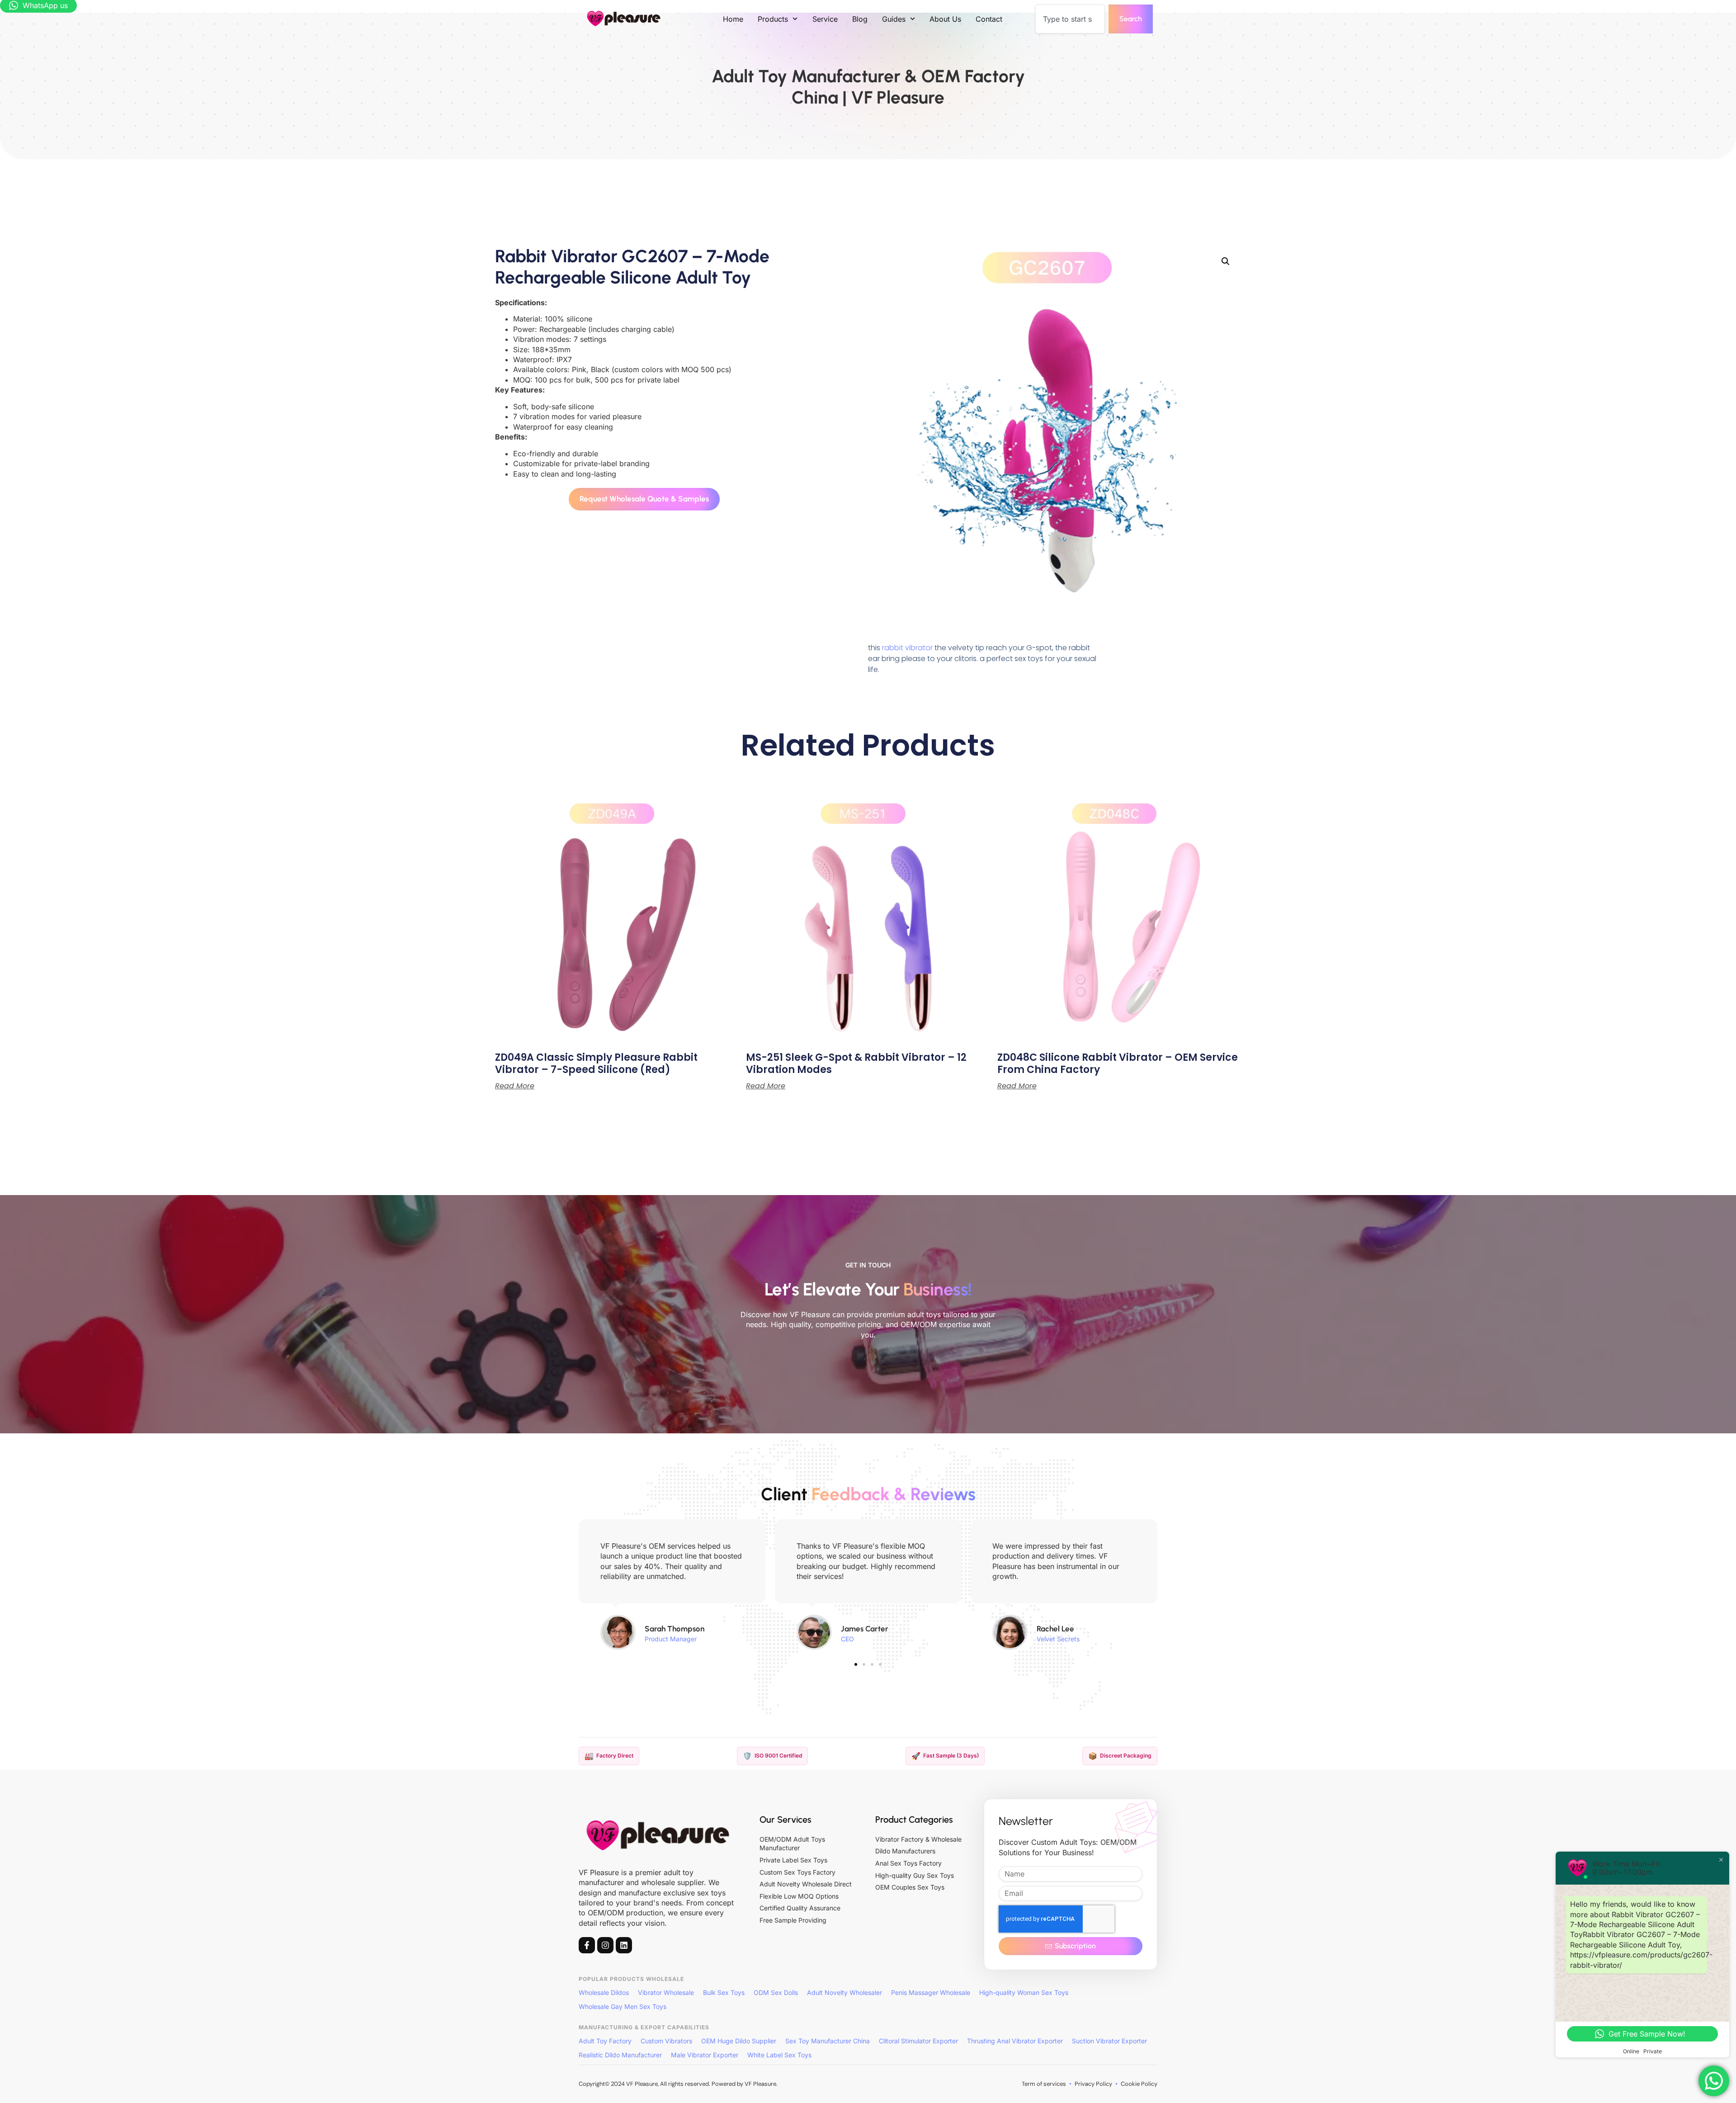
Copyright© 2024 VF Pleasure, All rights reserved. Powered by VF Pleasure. (678, 2084)
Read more (515, 1086)
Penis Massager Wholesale (931, 1992)
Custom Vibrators (666, 2041)
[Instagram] (605, 1945)
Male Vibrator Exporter (705, 2055)
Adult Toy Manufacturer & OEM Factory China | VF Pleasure (868, 87)
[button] (1226, 261)
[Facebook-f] (587, 1945)
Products (773, 19)
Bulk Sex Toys (724, 1992)
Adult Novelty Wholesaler (844, 1992)
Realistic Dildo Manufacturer (620, 2055)
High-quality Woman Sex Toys (1024, 1992)
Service (825, 19)
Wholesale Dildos (604, 1992)
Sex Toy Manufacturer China (828, 2041)
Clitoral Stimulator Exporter (918, 2041)
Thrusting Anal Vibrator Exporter (1015, 2041)
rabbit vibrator (907, 648)
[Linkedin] (624, 1945)
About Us (945, 19)
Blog (860, 19)
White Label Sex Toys (779, 2055)
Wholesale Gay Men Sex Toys (623, 2006)
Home (733, 19)
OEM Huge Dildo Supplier (739, 2041)
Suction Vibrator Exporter (1109, 2041)
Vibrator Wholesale (666, 1992)
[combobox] (1070, 19)
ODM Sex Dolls (776, 1992)
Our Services (785, 1819)
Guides (894, 19)
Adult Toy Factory (605, 2041)
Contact (989, 19)
